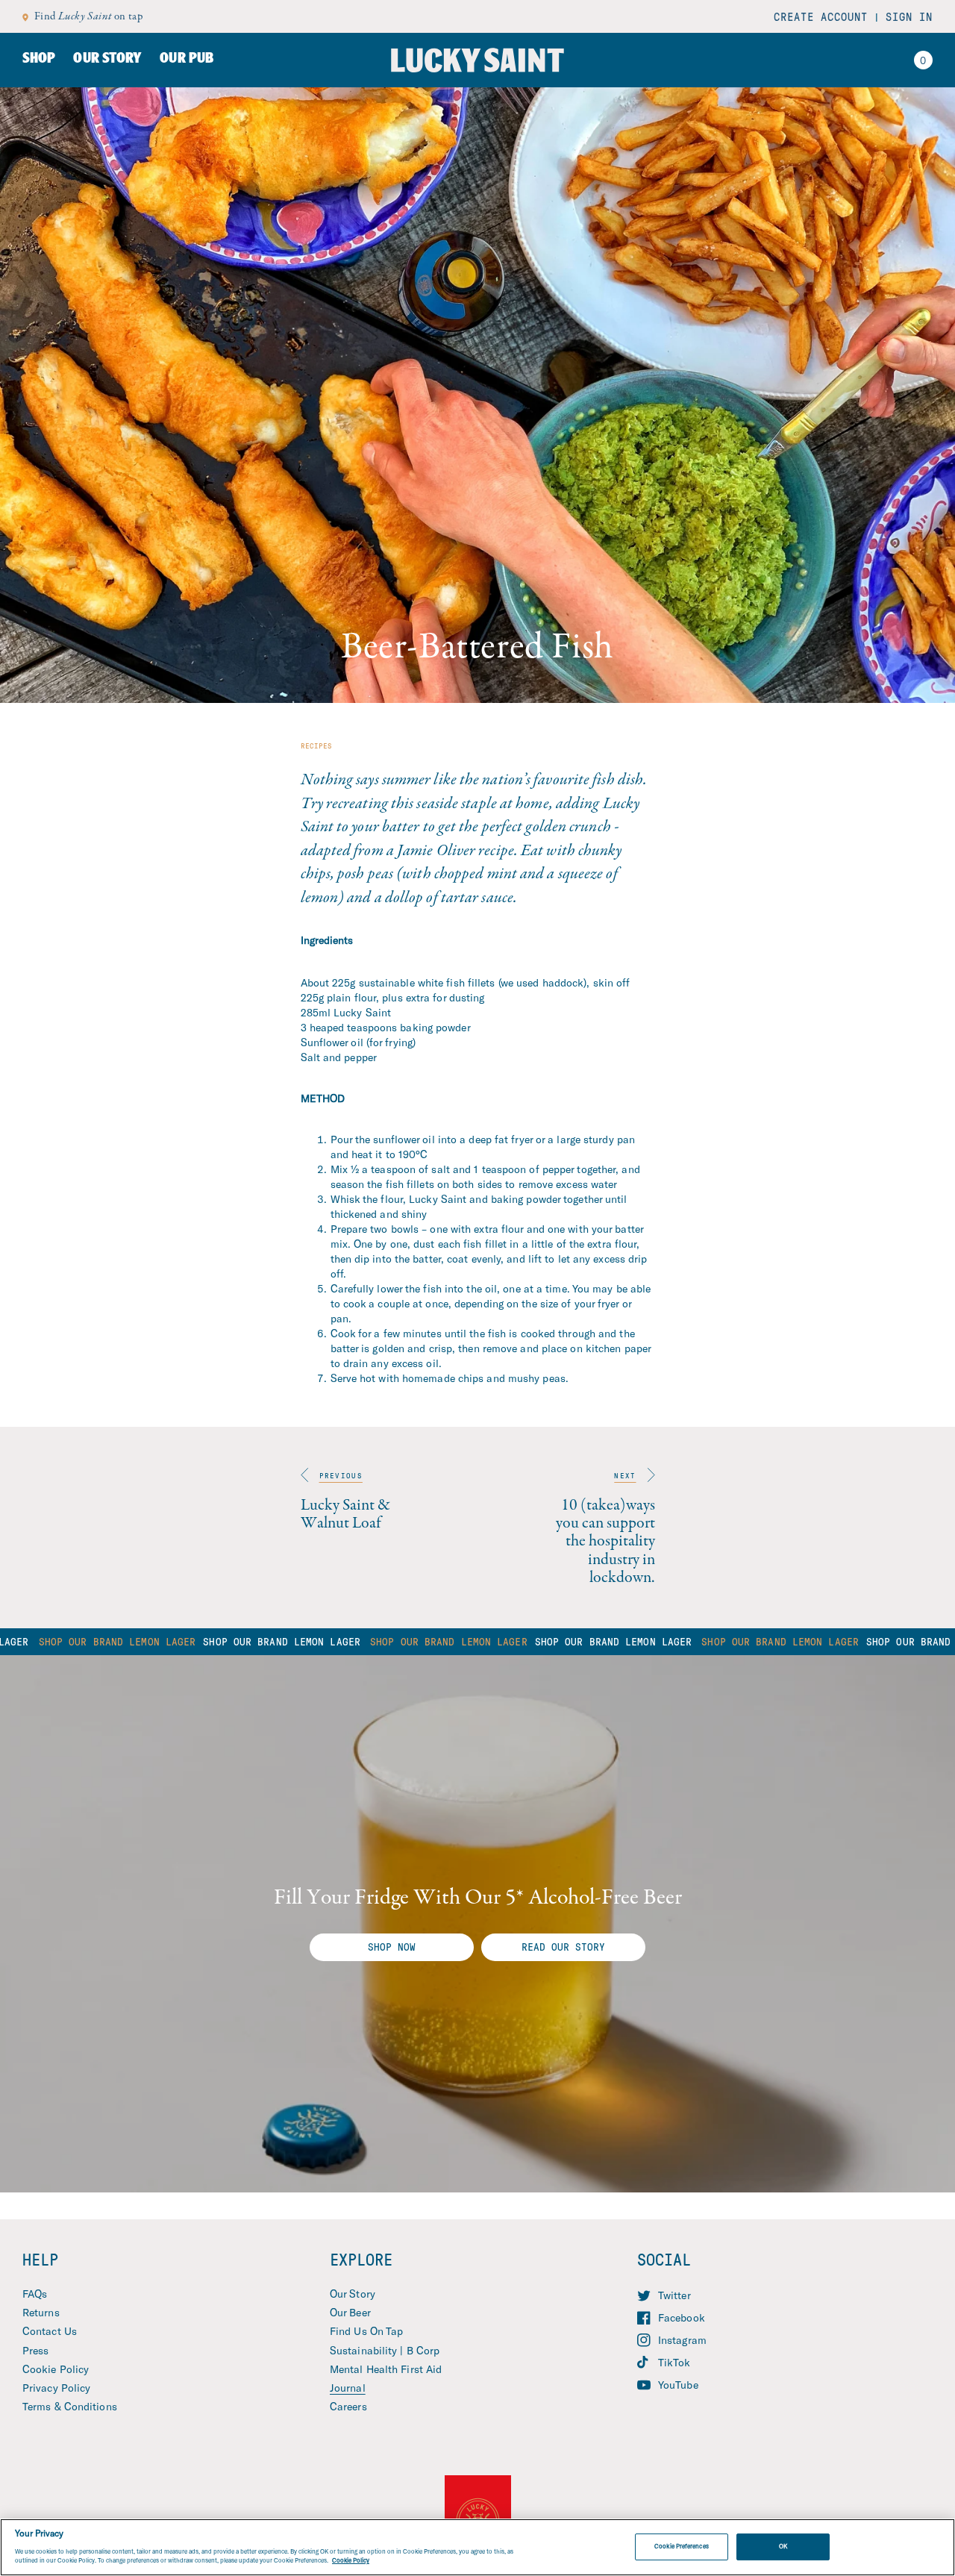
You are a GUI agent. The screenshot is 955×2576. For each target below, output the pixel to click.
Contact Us (50, 2331)
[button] (923, 60)
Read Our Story (563, 1947)
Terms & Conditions (70, 2406)
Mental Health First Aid (386, 2369)
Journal (348, 2388)
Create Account (821, 17)
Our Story (353, 2294)
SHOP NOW (392, 1947)
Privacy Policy (56, 2388)
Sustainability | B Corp (385, 2350)
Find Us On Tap (366, 2331)
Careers (348, 2406)
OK (783, 2546)
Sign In (909, 17)
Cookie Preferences (681, 2546)
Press (36, 2350)
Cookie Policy (56, 2369)
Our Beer (350, 2312)
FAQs (35, 2294)
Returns (41, 2312)
